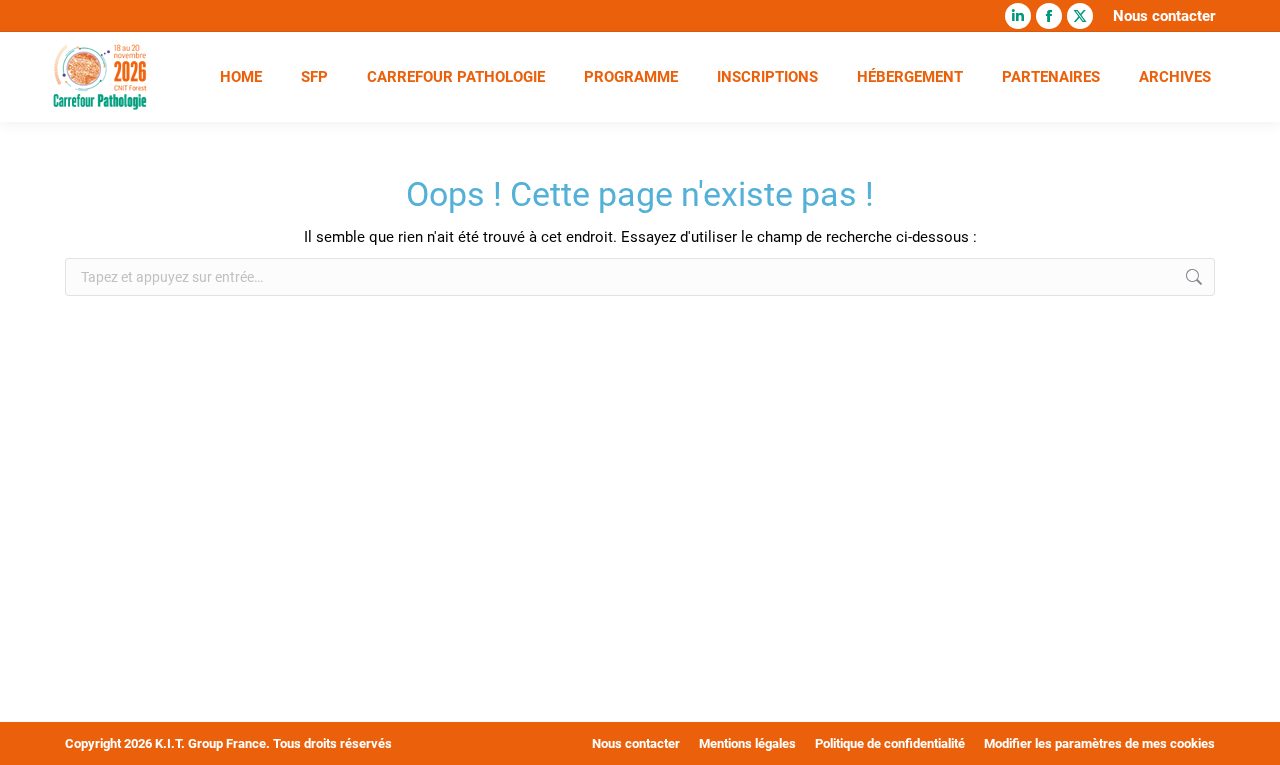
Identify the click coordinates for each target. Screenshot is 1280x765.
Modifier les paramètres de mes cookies (1099, 743)
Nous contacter (1164, 16)
